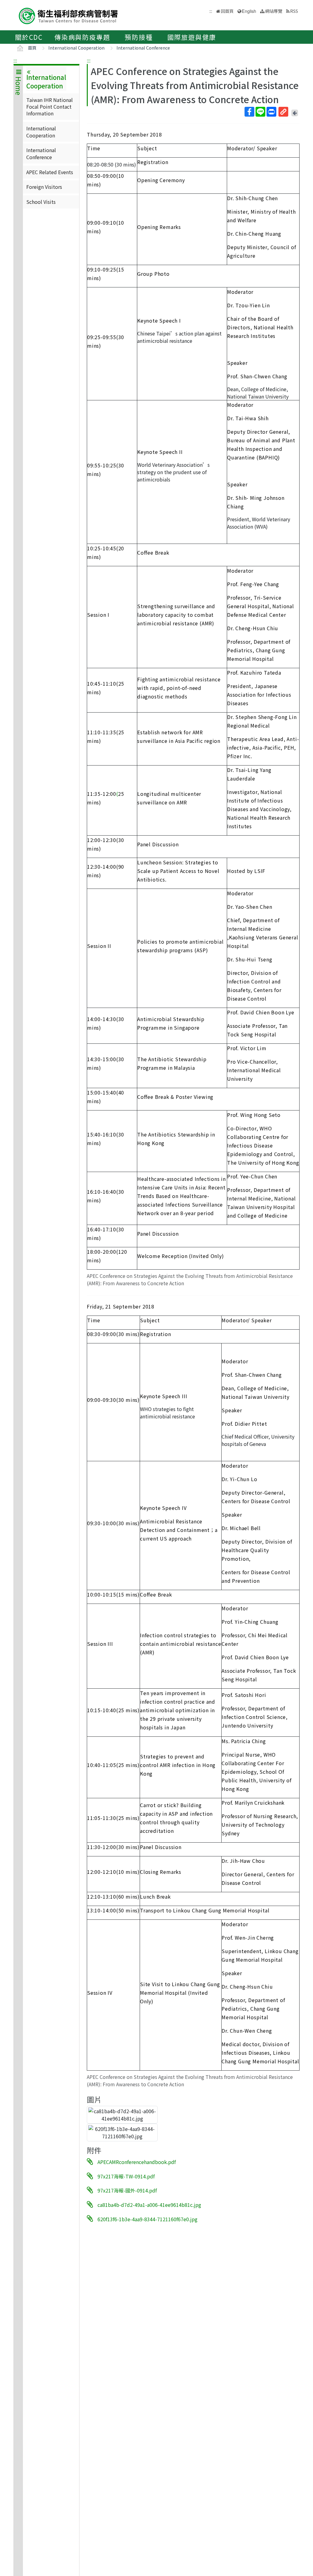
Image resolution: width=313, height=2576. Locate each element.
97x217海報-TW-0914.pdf (126, 2176)
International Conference (143, 48)
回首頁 (227, 11)
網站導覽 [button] (274, 11)
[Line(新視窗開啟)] (260, 112)
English (249, 11)
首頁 (32, 48)
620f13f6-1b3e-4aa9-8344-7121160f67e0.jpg (147, 2219)
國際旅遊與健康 (192, 37)
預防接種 (139, 37)
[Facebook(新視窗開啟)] (249, 112)
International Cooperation (76, 48)
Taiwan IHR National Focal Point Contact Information (50, 107)
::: (15, 60)
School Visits (41, 202)
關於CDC (29, 37)
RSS (294, 11)
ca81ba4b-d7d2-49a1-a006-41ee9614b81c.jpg (149, 2205)
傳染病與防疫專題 (82, 37)
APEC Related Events (50, 172)
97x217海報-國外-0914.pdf (127, 2190)
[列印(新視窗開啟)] (271, 112)
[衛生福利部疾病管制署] (68, 15)
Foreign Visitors (44, 187)
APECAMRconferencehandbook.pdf (137, 2162)
